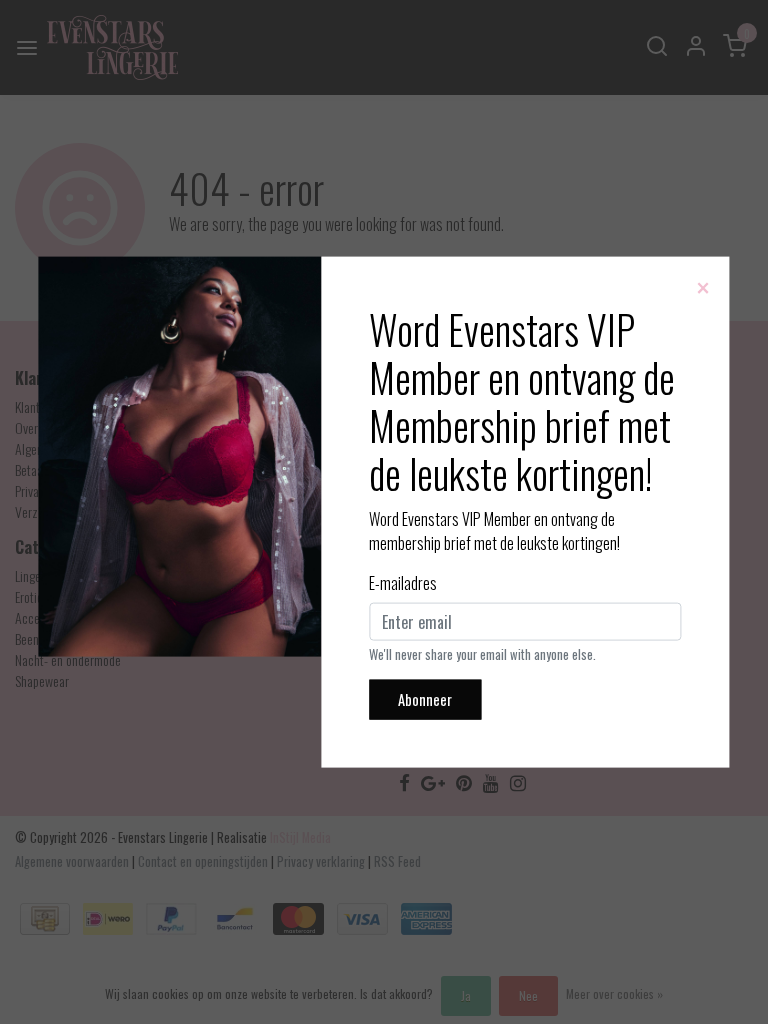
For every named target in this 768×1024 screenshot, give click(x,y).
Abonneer (425, 699)
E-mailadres (403, 583)
